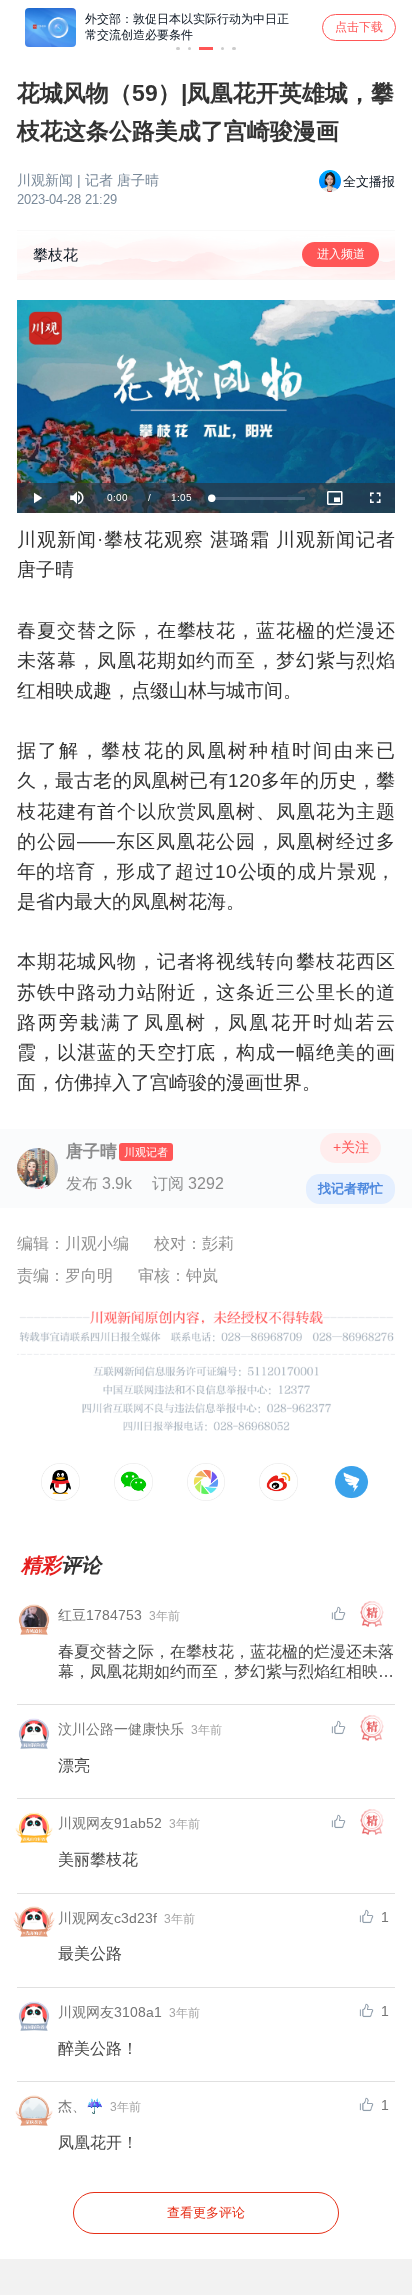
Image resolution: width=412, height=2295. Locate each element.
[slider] (259, 498)
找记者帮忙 (350, 1188)
